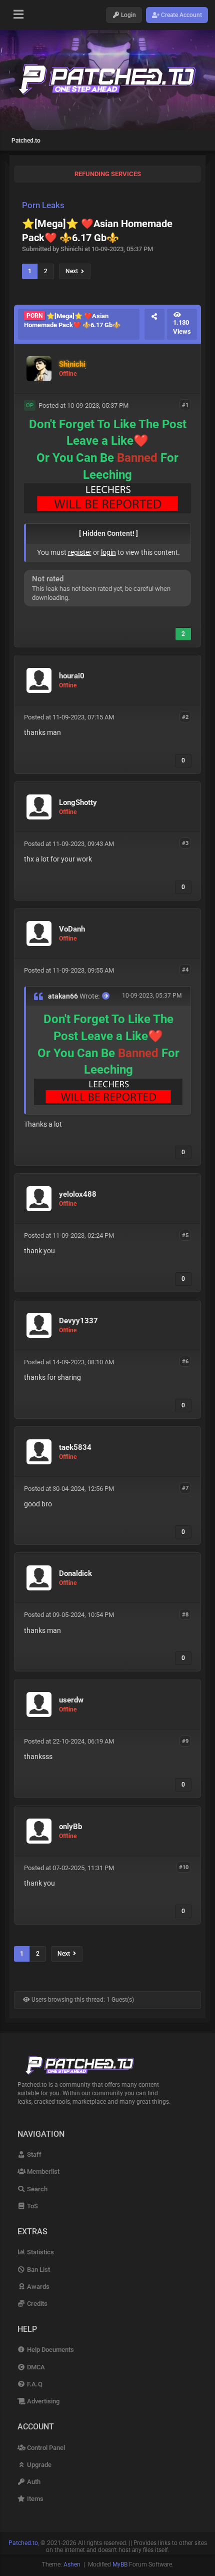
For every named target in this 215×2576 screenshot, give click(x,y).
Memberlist (42, 2172)
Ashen (72, 2564)
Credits (36, 2304)
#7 (185, 1488)
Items (34, 2499)
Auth (33, 2482)
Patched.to (26, 141)
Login (128, 15)
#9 (185, 1741)
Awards (37, 2287)
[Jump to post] (106, 996)
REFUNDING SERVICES (108, 174)
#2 (185, 717)
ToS (32, 2206)
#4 (185, 970)
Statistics (40, 2252)
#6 (185, 1362)
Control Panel (45, 2448)
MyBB (120, 2564)
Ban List (38, 2270)
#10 (184, 1867)
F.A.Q (34, 2384)
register (80, 552)
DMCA (35, 2367)
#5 (185, 1235)
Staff (33, 2155)
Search (36, 2189)
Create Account (181, 15)
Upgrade (38, 2465)
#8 (185, 1614)
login (108, 552)
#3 (185, 843)
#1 (185, 405)
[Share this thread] (154, 324)
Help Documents (50, 2350)
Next (73, 271)
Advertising (42, 2401)
